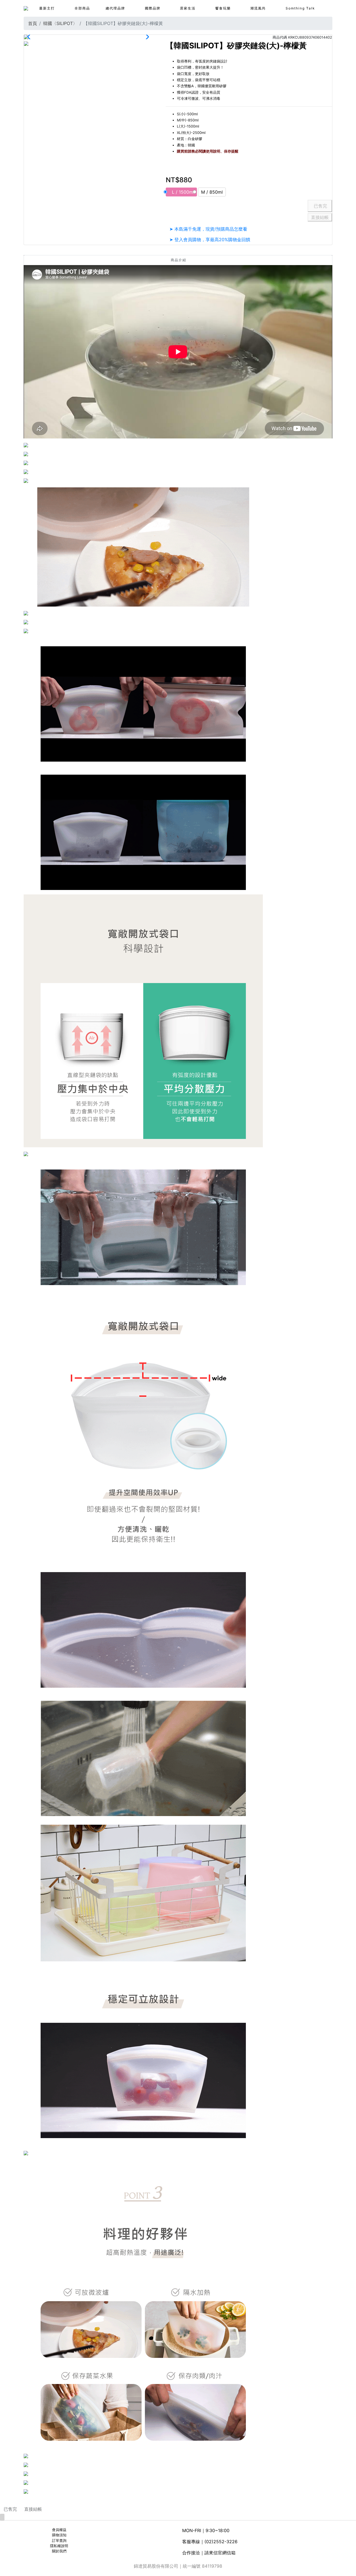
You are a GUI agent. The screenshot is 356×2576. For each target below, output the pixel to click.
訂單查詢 (59, 2541)
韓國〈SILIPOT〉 (60, 23)
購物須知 (59, 2535)
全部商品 (82, 8)
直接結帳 (320, 217)
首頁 (33, 23)
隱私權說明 (59, 2546)
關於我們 (59, 2551)
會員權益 (59, 2530)
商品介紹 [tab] (179, 260)
